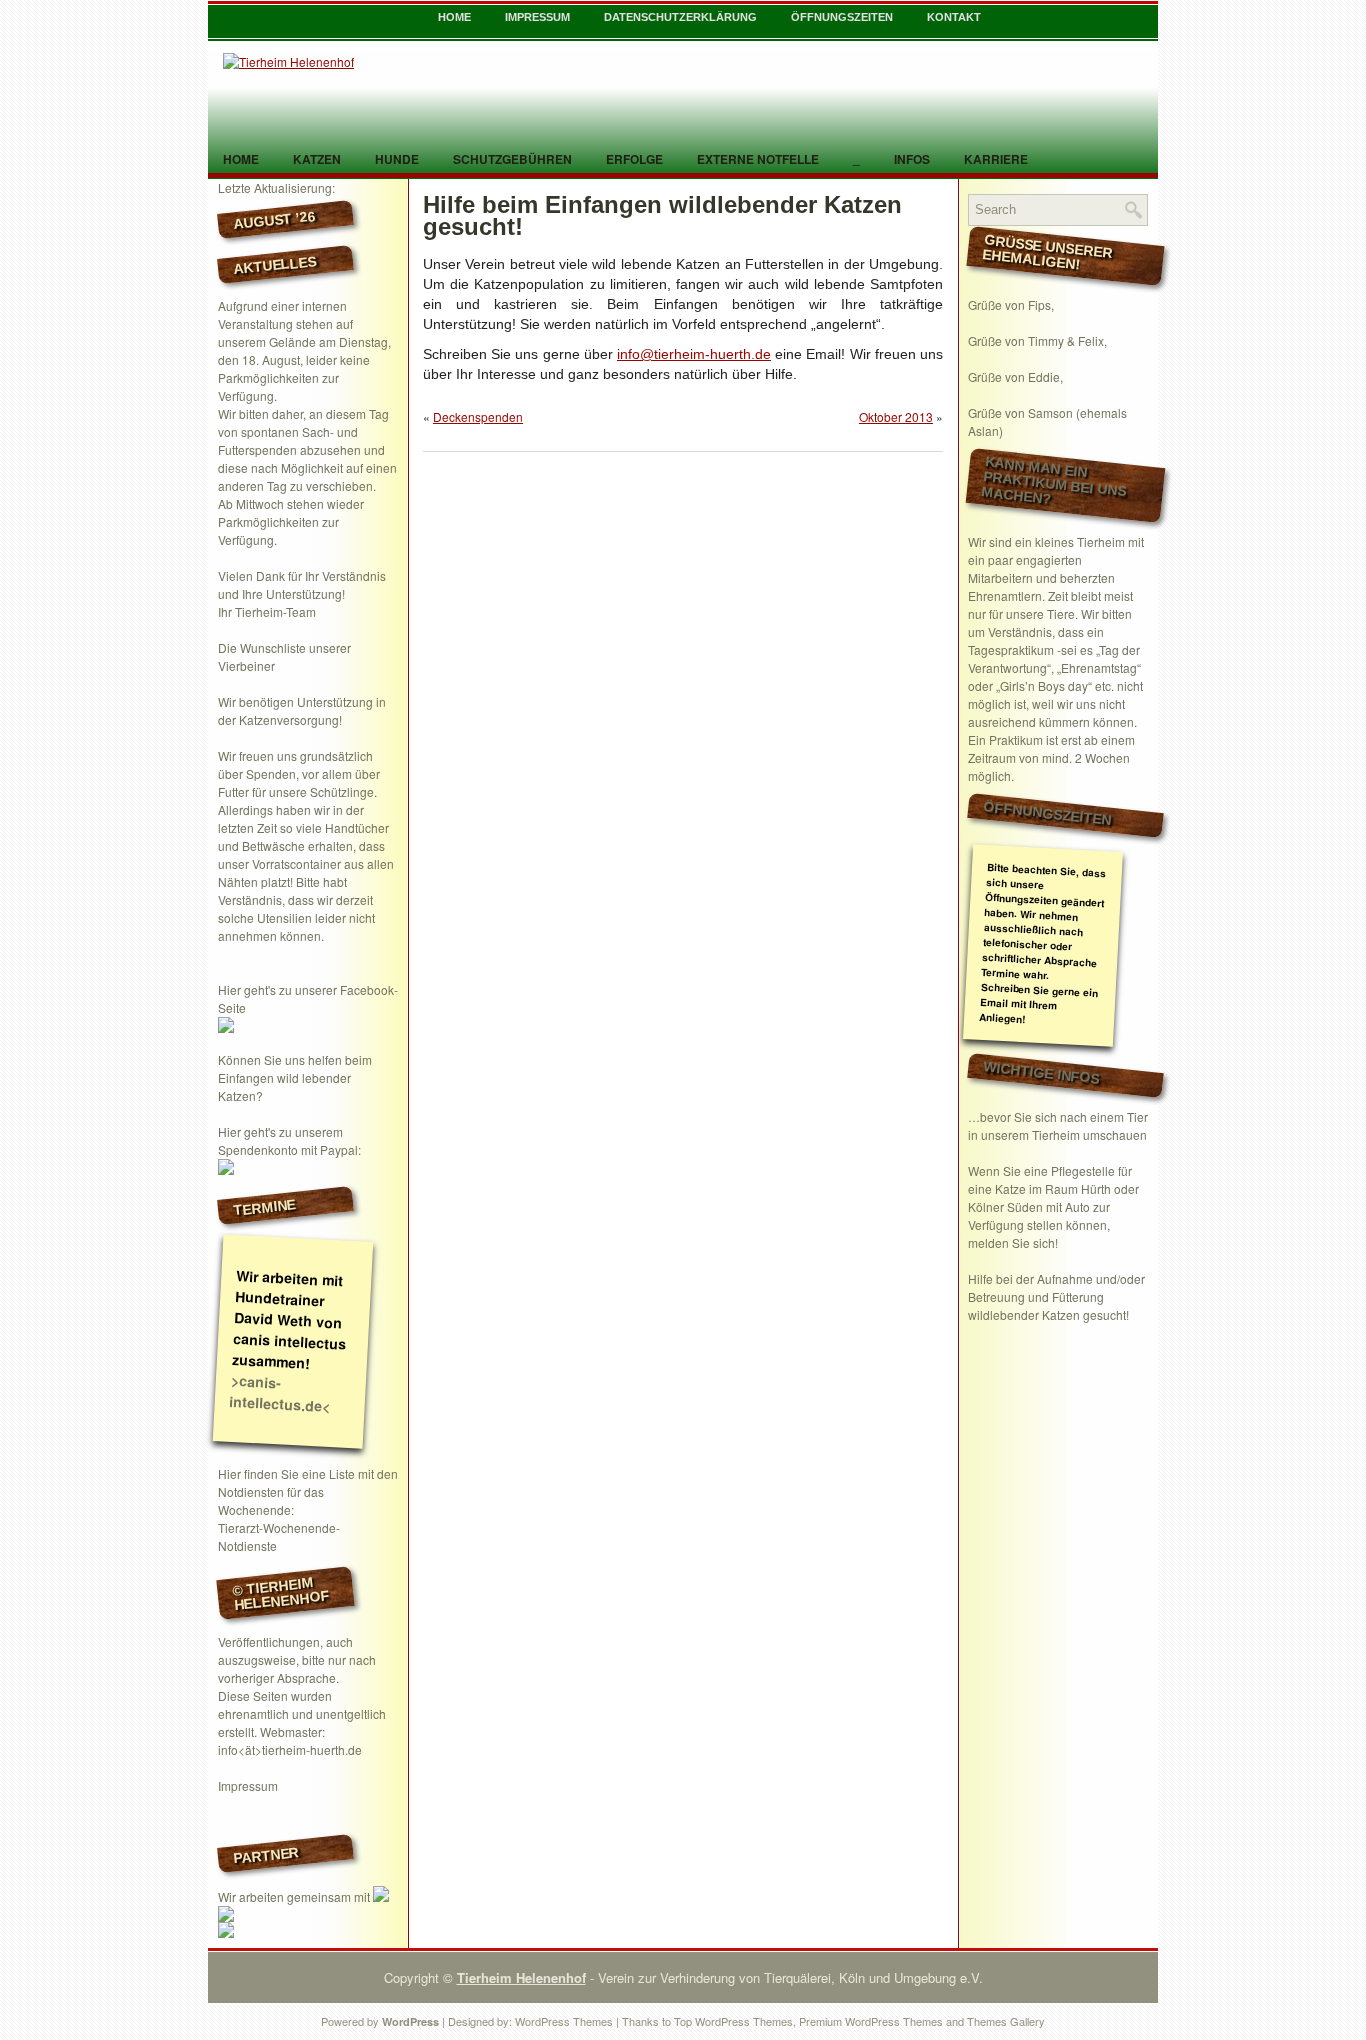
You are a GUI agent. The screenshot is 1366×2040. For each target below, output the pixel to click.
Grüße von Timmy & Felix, (1037, 340)
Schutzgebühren (512, 159)
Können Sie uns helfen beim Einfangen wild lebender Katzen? (295, 1077)
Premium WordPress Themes (871, 2021)
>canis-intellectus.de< (280, 1393)
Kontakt (954, 17)
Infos (912, 159)
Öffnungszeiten (842, 17)
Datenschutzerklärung (680, 17)
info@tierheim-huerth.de (694, 354)
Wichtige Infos (1042, 1072)
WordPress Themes (564, 2021)
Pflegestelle (1083, 1170)
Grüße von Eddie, (1015, 376)
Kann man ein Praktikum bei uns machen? (1054, 480)
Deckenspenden (478, 416)
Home (454, 17)
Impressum (537, 17)
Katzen (317, 159)
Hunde (397, 159)
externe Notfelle (758, 159)
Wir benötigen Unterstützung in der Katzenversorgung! (302, 710)
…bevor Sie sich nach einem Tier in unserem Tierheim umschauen (1058, 1125)
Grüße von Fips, (1011, 304)
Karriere (996, 159)
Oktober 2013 (896, 416)
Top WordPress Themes (733, 2021)
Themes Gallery (1006, 2021)
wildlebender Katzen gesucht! (1048, 1314)
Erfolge (634, 159)
